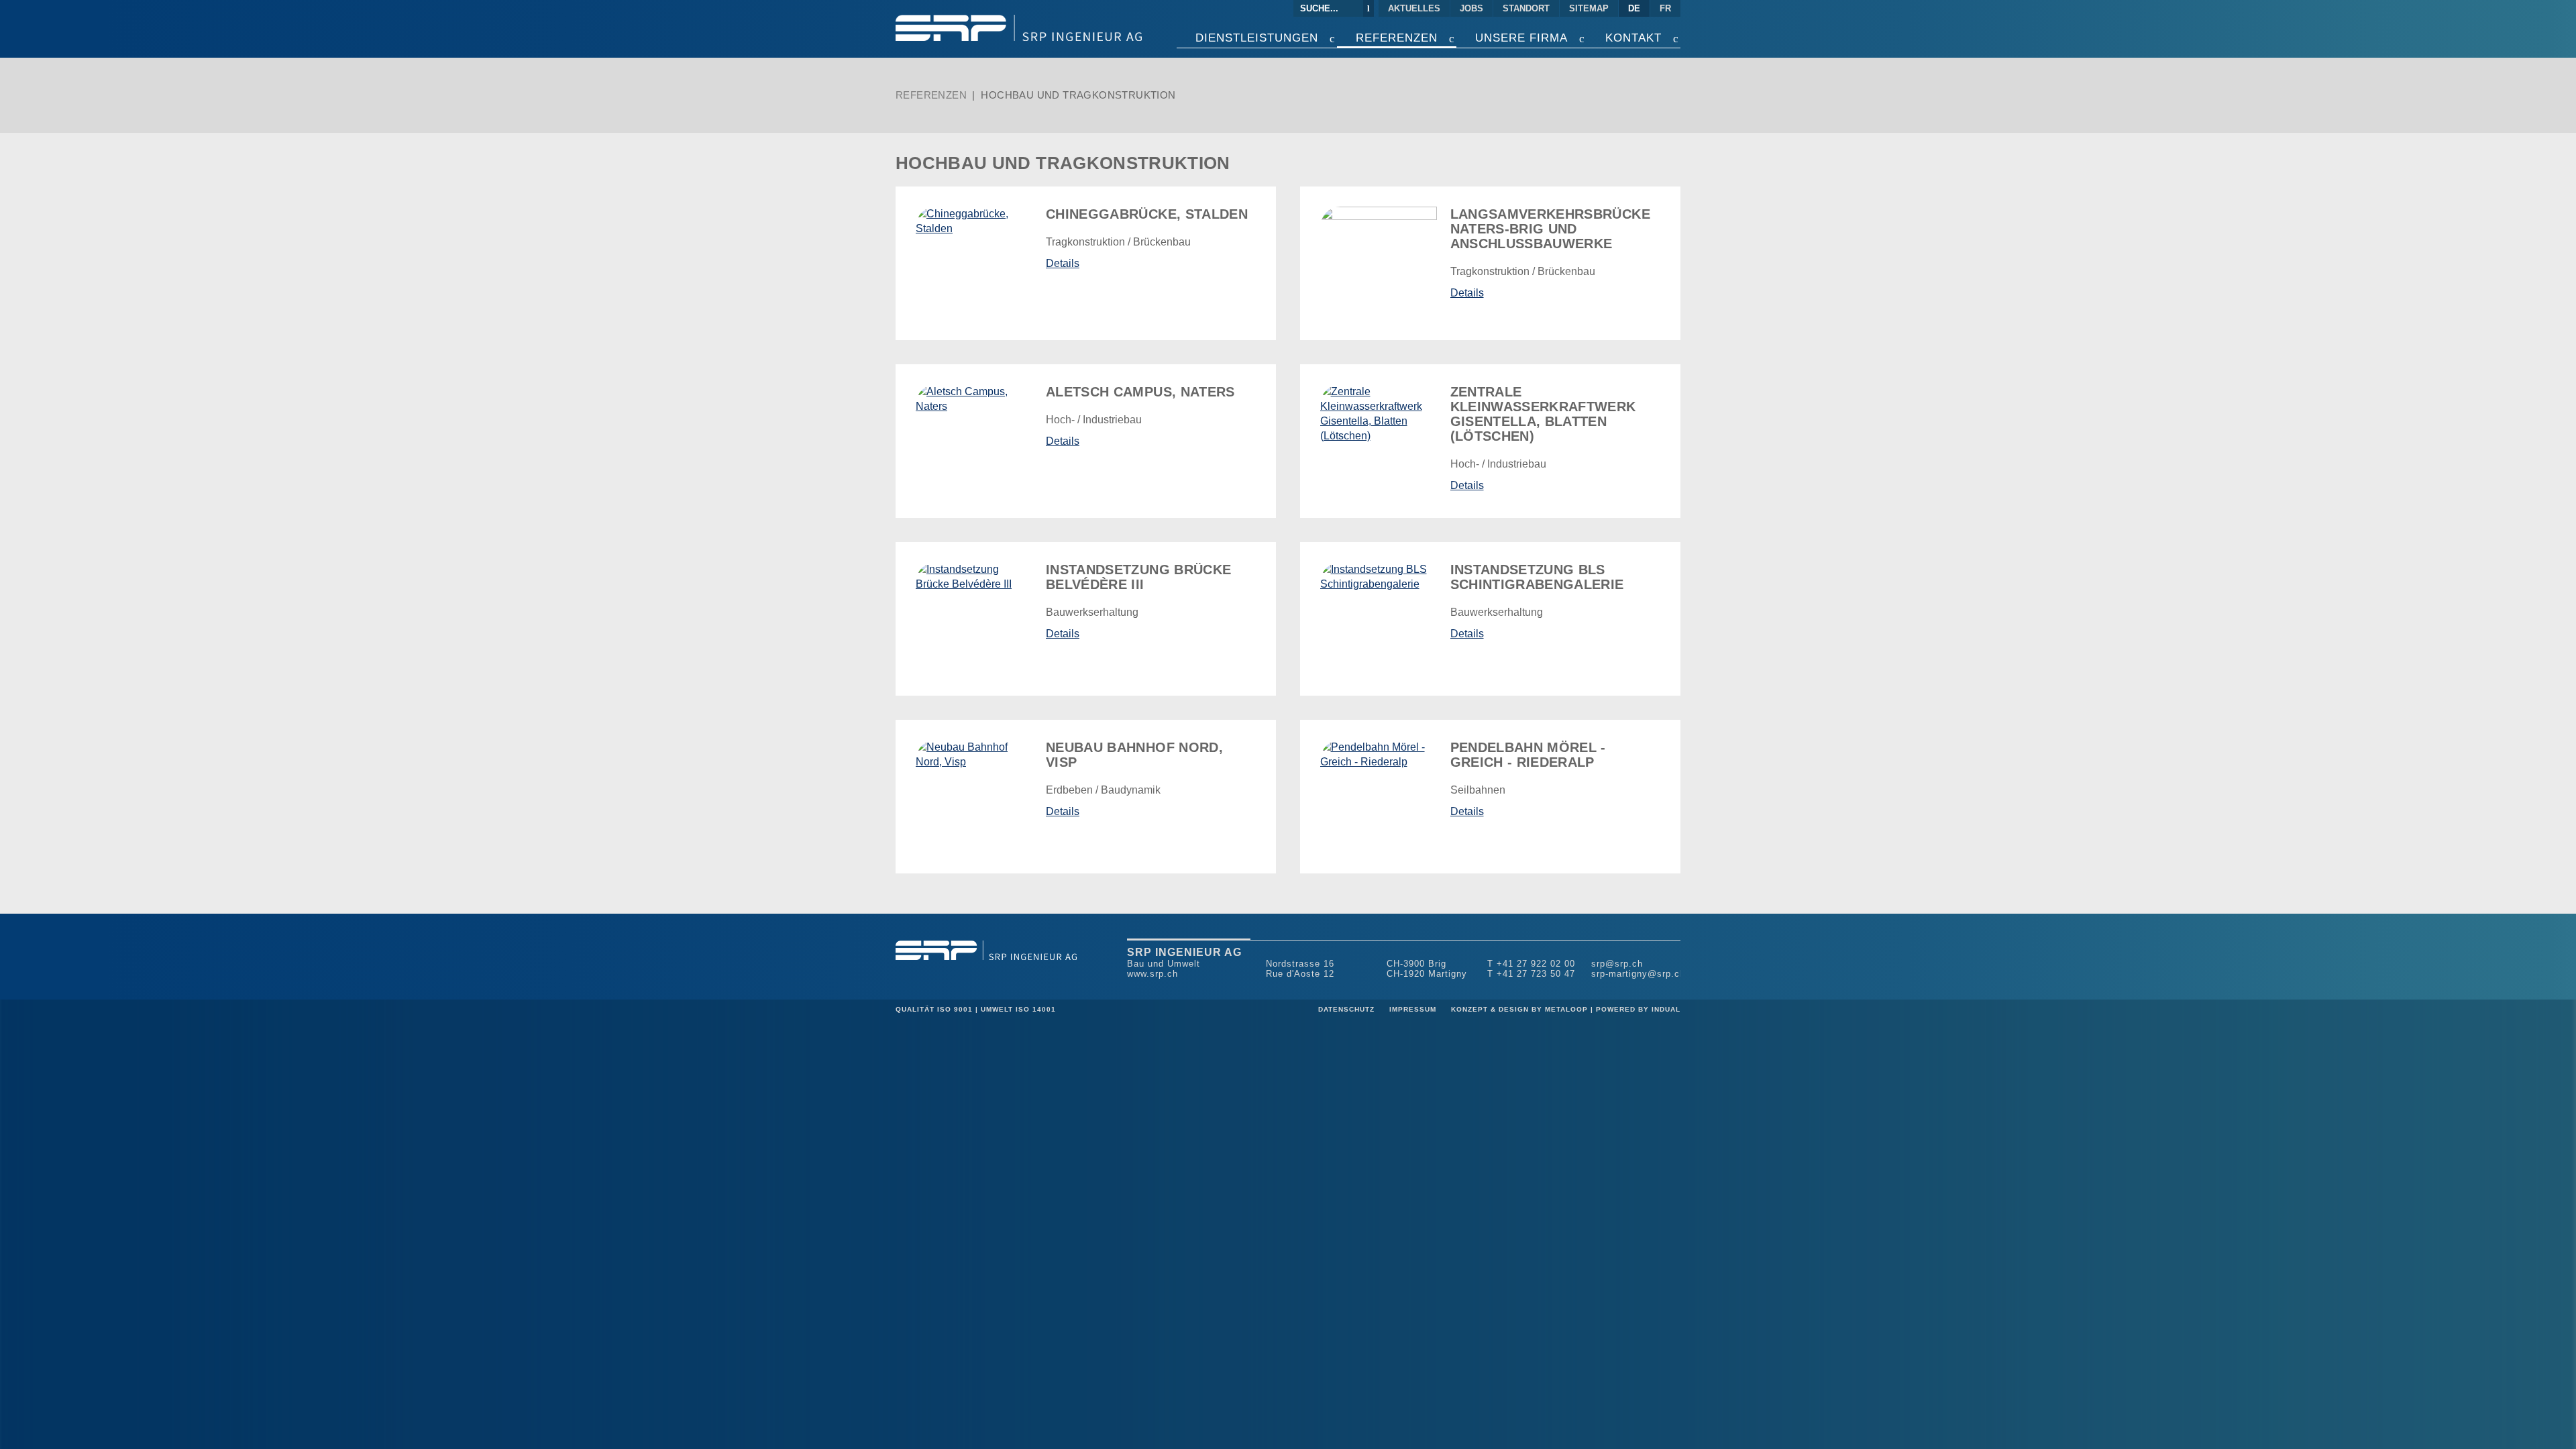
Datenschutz (1348, 1009)
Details (1063, 263)
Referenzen (931, 95)
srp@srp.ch (1617, 964)
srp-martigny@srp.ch (1638, 974)
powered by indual (1638, 1009)
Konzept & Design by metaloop (1519, 1009)
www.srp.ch (1152, 974)
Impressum (1414, 1009)
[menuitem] (1415, 8)
